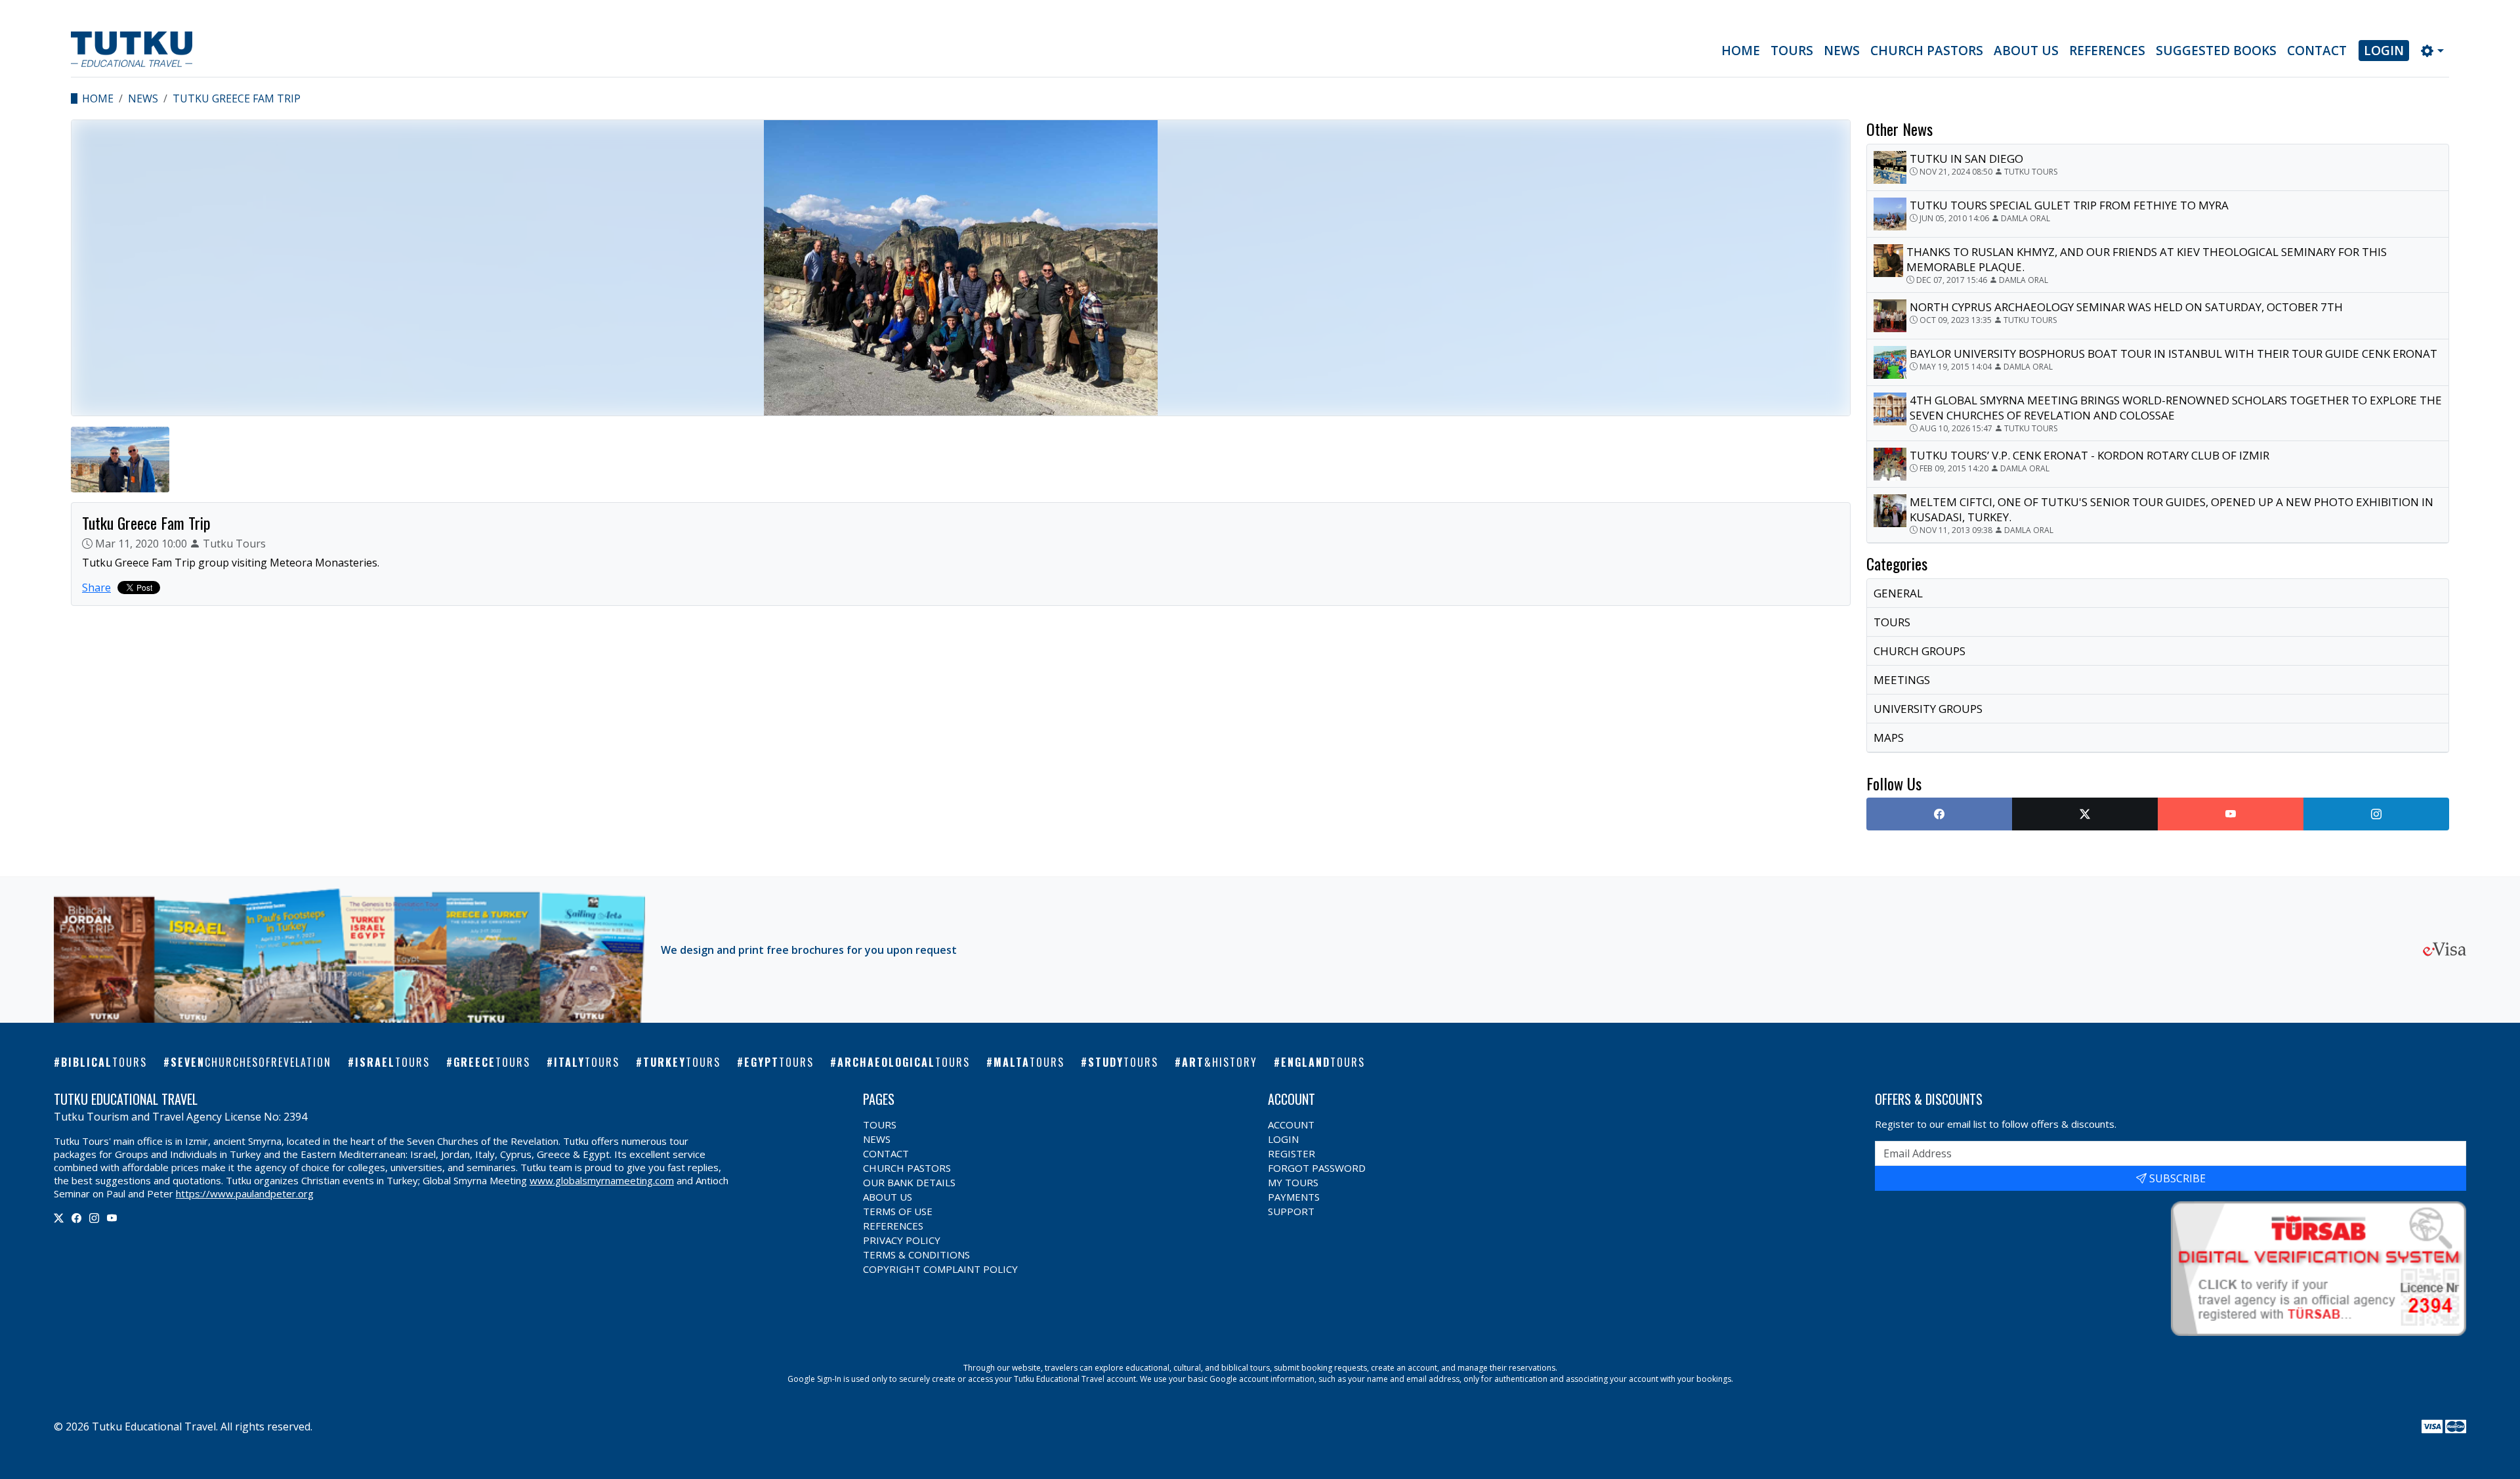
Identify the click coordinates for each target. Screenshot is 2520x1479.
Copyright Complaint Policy (940, 1269)
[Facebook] (76, 1218)
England (1323, 1062)
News (1842, 51)
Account (1291, 1125)
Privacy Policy (902, 1240)
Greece (492, 1062)
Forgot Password (1317, 1168)
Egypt (779, 1062)
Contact (2317, 51)
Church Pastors (1927, 51)
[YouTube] (112, 1218)
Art (1220, 1062)
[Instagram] (94, 1218)
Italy (587, 1062)
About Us (2026, 51)
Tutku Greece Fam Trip (237, 98)
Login (2384, 51)
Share (96, 588)
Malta (1029, 1062)
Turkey (682, 1062)
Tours (1792, 51)
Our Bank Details (909, 1182)
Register (1291, 1153)
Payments (1294, 1197)
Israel (392, 1062)
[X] (59, 1218)
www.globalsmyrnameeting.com (602, 1180)
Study (1123, 1062)
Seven (251, 1062)
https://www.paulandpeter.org (245, 1193)
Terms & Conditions (916, 1254)
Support (1291, 1211)
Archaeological (904, 1062)
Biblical (104, 1062)
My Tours (1293, 1182)
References (2107, 51)
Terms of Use (898, 1211)
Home (1741, 51)
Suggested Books (2216, 51)
